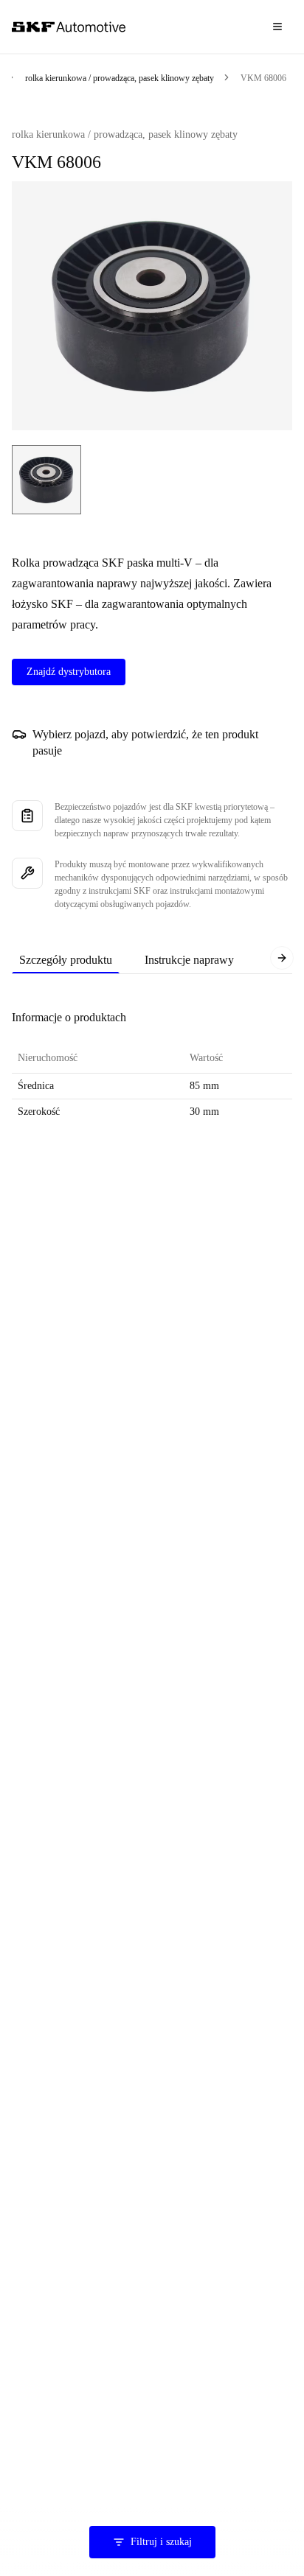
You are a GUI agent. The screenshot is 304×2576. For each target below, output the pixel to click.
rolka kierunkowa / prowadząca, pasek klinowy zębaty (120, 78)
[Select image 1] (46, 480)
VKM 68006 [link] (263, 78)
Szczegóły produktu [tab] (66, 960)
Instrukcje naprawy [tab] (189, 960)
